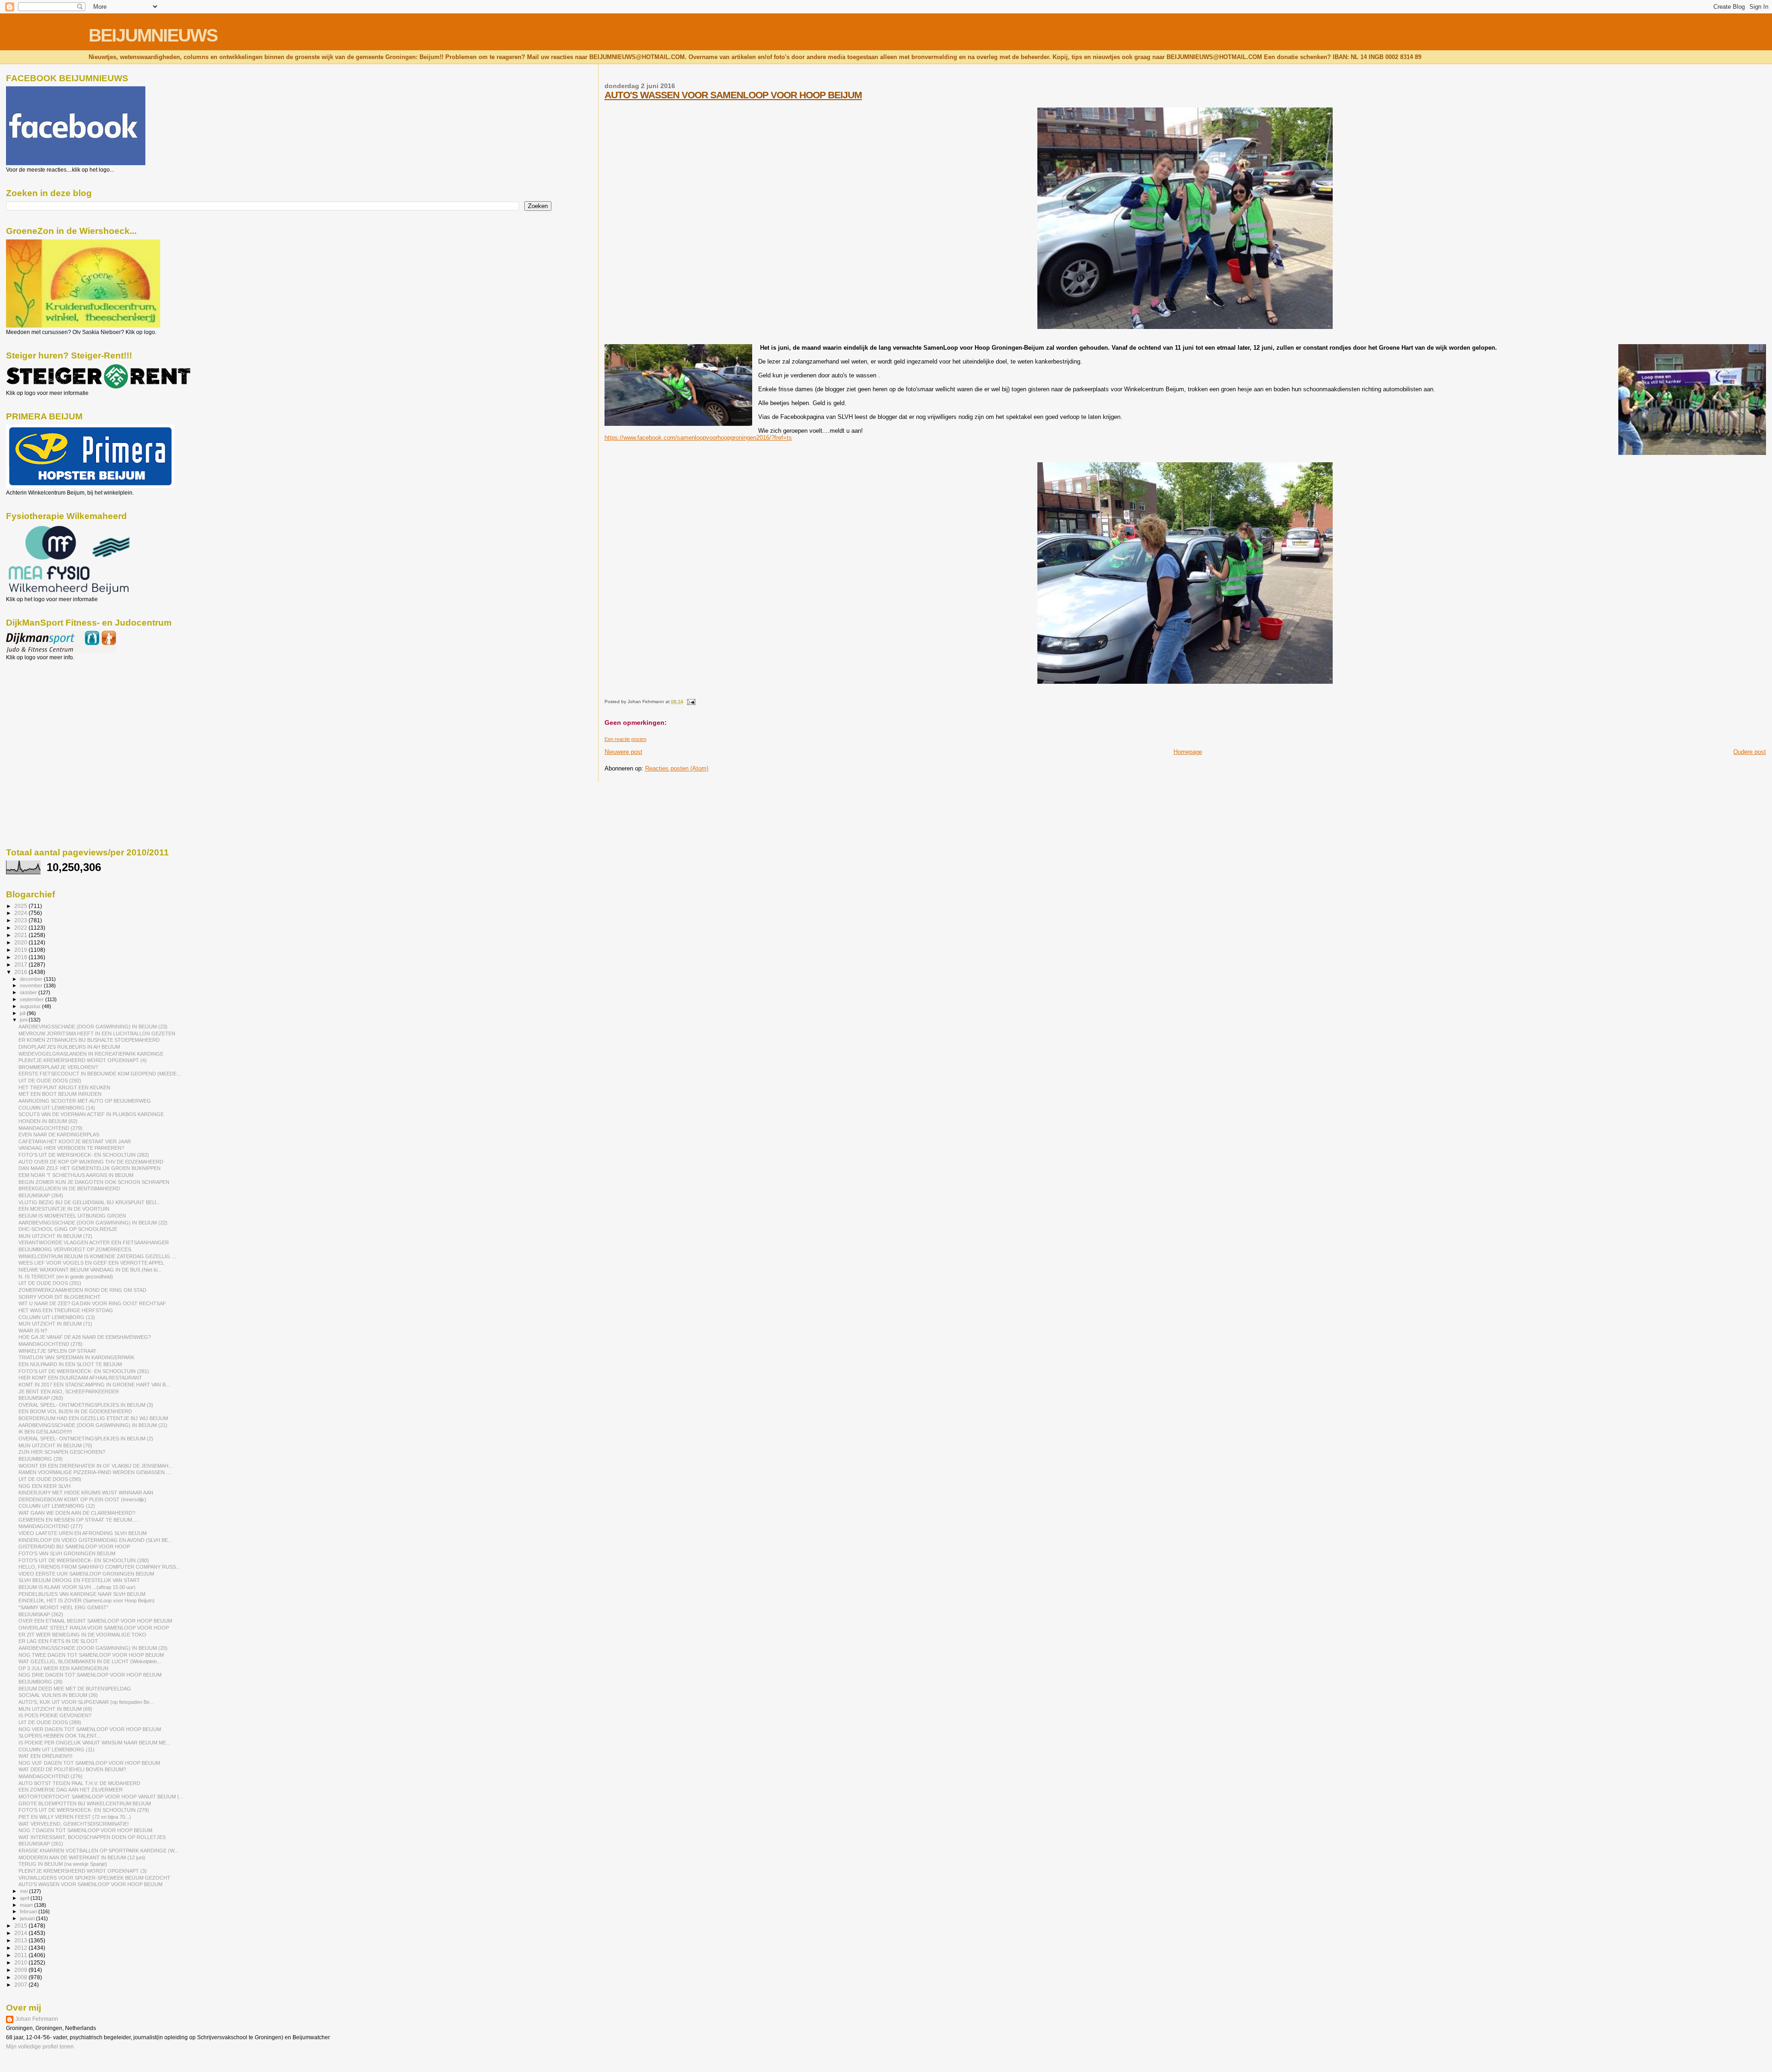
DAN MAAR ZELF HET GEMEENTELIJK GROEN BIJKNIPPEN (90, 1168)
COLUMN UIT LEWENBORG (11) (57, 1750)
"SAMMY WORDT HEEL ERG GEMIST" (63, 1607)
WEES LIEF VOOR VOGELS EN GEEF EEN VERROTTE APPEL (91, 1263)
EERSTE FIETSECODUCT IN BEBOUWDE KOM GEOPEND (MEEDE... (100, 1074)
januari (28, 1918)
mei (24, 1891)
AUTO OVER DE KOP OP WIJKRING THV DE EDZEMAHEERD (91, 1162)
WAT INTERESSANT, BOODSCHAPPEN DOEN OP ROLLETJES (92, 1837)
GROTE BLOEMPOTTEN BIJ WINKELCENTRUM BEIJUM (85, 1803)
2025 (21, 906)
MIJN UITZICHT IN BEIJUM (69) (55, 1709)
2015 (21, 1926)
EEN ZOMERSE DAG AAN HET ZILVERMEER (71, 1790)
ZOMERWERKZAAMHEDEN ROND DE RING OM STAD (82, 1290)
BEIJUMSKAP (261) (41, 1844)
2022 (21, 928)
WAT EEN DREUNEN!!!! (45, 1756)
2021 (21, 935)
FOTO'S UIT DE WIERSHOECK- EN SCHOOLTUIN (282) (84, 1155)
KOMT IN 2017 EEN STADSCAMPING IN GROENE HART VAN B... (94, 1385)
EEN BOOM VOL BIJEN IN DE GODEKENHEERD (75, 1411)
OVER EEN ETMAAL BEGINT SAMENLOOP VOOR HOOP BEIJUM (95, 1621)
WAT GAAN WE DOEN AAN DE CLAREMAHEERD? (77, 1513)
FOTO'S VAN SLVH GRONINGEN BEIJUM (67, 1553)
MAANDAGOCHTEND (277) (51, 1526)
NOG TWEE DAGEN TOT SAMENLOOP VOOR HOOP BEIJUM (91, 1655)
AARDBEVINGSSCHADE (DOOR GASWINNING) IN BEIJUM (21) (93, 1425)
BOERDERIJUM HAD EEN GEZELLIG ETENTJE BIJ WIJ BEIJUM (93, 1418)
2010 (21, 1962)
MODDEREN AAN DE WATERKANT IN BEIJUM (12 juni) (82, 1857)
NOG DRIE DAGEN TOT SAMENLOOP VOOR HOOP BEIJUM (90, 1675)
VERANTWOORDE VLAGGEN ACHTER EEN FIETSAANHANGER (94, 1242)
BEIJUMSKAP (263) (41, 1398)
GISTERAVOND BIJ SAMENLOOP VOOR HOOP (74, 1547)
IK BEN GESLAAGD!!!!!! (45, 1432)
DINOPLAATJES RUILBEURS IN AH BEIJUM (69, 1047)
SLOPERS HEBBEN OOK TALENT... (60, 1736)
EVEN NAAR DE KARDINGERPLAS (59, 1135)
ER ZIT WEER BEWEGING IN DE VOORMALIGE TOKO (82, 1635)
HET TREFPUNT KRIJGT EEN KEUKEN (64, 1087)
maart (27, 1905)
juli (23, 1013)
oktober (29, 992)
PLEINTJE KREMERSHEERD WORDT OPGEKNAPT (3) (83, 1871)
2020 (21, 942)
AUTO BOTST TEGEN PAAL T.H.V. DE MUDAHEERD (79, 1783)
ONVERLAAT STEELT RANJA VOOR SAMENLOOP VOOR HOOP (94, 1628)
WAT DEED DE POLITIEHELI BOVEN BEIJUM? (72, 1769)
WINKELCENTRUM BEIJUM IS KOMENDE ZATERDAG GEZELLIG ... (97, 1256)
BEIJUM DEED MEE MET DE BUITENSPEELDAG (75, 1689)
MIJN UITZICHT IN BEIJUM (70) (55, 1445)
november (32, 985)
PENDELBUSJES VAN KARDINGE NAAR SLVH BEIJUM (82, 1594)
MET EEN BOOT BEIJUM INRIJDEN (60, 1094)
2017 (21, 964)
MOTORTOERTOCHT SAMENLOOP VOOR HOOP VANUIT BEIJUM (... (101, 1797)
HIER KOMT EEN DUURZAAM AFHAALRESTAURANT (80, 1378)
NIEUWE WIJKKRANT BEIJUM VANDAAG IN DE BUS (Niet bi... (90, 1270)
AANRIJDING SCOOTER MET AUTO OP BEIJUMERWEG (85, 1101)
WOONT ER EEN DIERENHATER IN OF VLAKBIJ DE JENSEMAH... (96, 1466)
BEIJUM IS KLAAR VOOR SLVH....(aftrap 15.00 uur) (77, 1587)
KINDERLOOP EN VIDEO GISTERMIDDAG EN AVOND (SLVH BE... (95, 1540)
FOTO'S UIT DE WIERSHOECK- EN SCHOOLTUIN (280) (84, 1560)
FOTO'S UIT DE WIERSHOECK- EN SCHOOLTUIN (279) (84, 1810)
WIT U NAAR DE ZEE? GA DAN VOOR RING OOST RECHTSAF (92, 1303)
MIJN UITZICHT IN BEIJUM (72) (55, 1236)
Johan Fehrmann (37, 2019)
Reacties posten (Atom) (677, 768)
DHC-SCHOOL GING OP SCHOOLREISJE (68, 1229)
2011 (21, 1955)
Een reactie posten (626, 739)
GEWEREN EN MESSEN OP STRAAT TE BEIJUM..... (79, 1520)
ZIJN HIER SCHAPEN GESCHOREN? (62, 1452)
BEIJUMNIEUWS (153, 35)
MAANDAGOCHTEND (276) (51, 1776)
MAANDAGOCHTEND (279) (51, 1128)
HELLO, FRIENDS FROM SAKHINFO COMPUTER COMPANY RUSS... (99, 1567)
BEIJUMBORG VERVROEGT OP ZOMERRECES (75, 1249)
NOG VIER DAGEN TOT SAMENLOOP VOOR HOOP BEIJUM (90, 1729)
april (25, 1898)
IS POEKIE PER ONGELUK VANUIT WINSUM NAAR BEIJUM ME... (94, 1743)
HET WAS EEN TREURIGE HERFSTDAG (66, 1310)
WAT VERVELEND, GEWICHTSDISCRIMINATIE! (74, 1824)
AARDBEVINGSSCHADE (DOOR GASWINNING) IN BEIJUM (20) (93, 1648)
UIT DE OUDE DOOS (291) (50, 1283)
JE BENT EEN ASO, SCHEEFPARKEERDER (69, 1391)
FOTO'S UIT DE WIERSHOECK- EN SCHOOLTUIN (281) (84, 1371)
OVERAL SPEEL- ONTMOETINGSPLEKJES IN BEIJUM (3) (86, 1405)
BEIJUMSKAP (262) (41, 1614)
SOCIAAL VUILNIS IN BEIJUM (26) (58, 1695)
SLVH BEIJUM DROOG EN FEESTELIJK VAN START (79, 1580)
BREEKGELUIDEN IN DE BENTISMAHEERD (69, 1188)
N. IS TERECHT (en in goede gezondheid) (66, 1277)
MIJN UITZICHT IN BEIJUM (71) (55, 1324)
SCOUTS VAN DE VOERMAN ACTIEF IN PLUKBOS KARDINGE (91, 1114)
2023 (21, 920)
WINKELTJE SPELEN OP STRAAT (57, 1351)
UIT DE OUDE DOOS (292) (50, 1081)
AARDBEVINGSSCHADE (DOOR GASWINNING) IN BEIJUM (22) (93, 1223)
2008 (21, 1977)
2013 (21, 1940)
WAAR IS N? (33, 1331)
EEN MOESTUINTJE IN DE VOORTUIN (64, 1209)
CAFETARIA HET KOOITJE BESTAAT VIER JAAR (75, 1141)
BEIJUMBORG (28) (41, 1682)
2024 (21, 913)
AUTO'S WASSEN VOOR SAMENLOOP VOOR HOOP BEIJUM (733, 95)
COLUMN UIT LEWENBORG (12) (57, 1506)
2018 (21, 957)
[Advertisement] (48, 711)
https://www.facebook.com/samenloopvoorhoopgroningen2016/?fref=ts (698, 438)
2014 (21, 1933)
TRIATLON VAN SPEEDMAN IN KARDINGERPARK (76, 1357)
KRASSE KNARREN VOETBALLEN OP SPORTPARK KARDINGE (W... (98, 1851)
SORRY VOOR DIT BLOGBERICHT (60, 1297)
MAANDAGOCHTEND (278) (51, 1344)
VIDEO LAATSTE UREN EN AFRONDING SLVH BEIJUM (83, 1533)
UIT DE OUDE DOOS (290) (50, 1479)
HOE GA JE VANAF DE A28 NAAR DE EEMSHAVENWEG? (85, 1337)
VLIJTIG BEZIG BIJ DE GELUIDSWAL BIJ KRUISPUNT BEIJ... (90, 1202)
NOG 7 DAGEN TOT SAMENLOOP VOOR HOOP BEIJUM (85, 1830)
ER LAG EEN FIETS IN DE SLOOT (58, 1641)
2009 (21, 1970)
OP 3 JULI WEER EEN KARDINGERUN (63, 1668)
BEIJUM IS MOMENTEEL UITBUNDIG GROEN (72, 1216)
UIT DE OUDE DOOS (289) (50, 1722)
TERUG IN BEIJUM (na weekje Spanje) (63, 1864)
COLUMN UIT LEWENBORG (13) (57, 1317)
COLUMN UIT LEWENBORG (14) (57, 1108)
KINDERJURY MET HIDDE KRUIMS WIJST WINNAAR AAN (86, 1493)
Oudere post (1750, 752)
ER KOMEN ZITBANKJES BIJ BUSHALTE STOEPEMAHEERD (89, 1040)
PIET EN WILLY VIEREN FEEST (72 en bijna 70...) (75, 1817)
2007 (21, 1985)
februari (29, 1911)
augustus (31, 1006)
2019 (21, 950)
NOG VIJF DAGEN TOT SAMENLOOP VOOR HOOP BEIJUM (89, 1763)
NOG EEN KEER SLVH (45, 1486)
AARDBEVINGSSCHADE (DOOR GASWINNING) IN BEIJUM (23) (93, 1027)
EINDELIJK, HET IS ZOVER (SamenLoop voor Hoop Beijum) (87, 1600)
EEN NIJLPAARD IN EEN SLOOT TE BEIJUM (70, 1364)
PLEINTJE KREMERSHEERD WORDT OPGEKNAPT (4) (83, 1060)
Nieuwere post (623, 752)
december (32, 979)
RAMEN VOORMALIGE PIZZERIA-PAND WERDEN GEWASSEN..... (95, 1472)
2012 (21, 1948)
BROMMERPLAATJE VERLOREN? (58, 1067)
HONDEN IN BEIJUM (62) (48, 1121)
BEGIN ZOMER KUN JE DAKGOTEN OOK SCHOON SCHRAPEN (94, 1182)
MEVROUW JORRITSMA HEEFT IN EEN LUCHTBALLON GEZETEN (97, 1033)
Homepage (1188, 752)
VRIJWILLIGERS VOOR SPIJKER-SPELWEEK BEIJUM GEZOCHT (94, 1878)
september (33, 999)
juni (24, 1020)
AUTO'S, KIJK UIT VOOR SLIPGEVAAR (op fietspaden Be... (86, 1702)
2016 (21, 972)
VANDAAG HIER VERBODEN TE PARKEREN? (71, 1148)
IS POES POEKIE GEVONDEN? (55, 1715)
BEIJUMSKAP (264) (41, 1195)
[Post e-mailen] (690, 702)
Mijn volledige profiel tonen (40, 2047)
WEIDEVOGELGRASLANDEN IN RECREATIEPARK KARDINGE (91, 1054)
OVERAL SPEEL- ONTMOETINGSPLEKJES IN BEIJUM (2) (86, 1439)
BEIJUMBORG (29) (41, 1459)
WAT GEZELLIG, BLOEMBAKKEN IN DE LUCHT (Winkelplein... (90, 1661)
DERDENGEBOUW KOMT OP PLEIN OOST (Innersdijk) (82, 1499)
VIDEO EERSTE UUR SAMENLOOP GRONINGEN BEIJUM (86, 1574)
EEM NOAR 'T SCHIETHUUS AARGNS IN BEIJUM (76, 1175)
